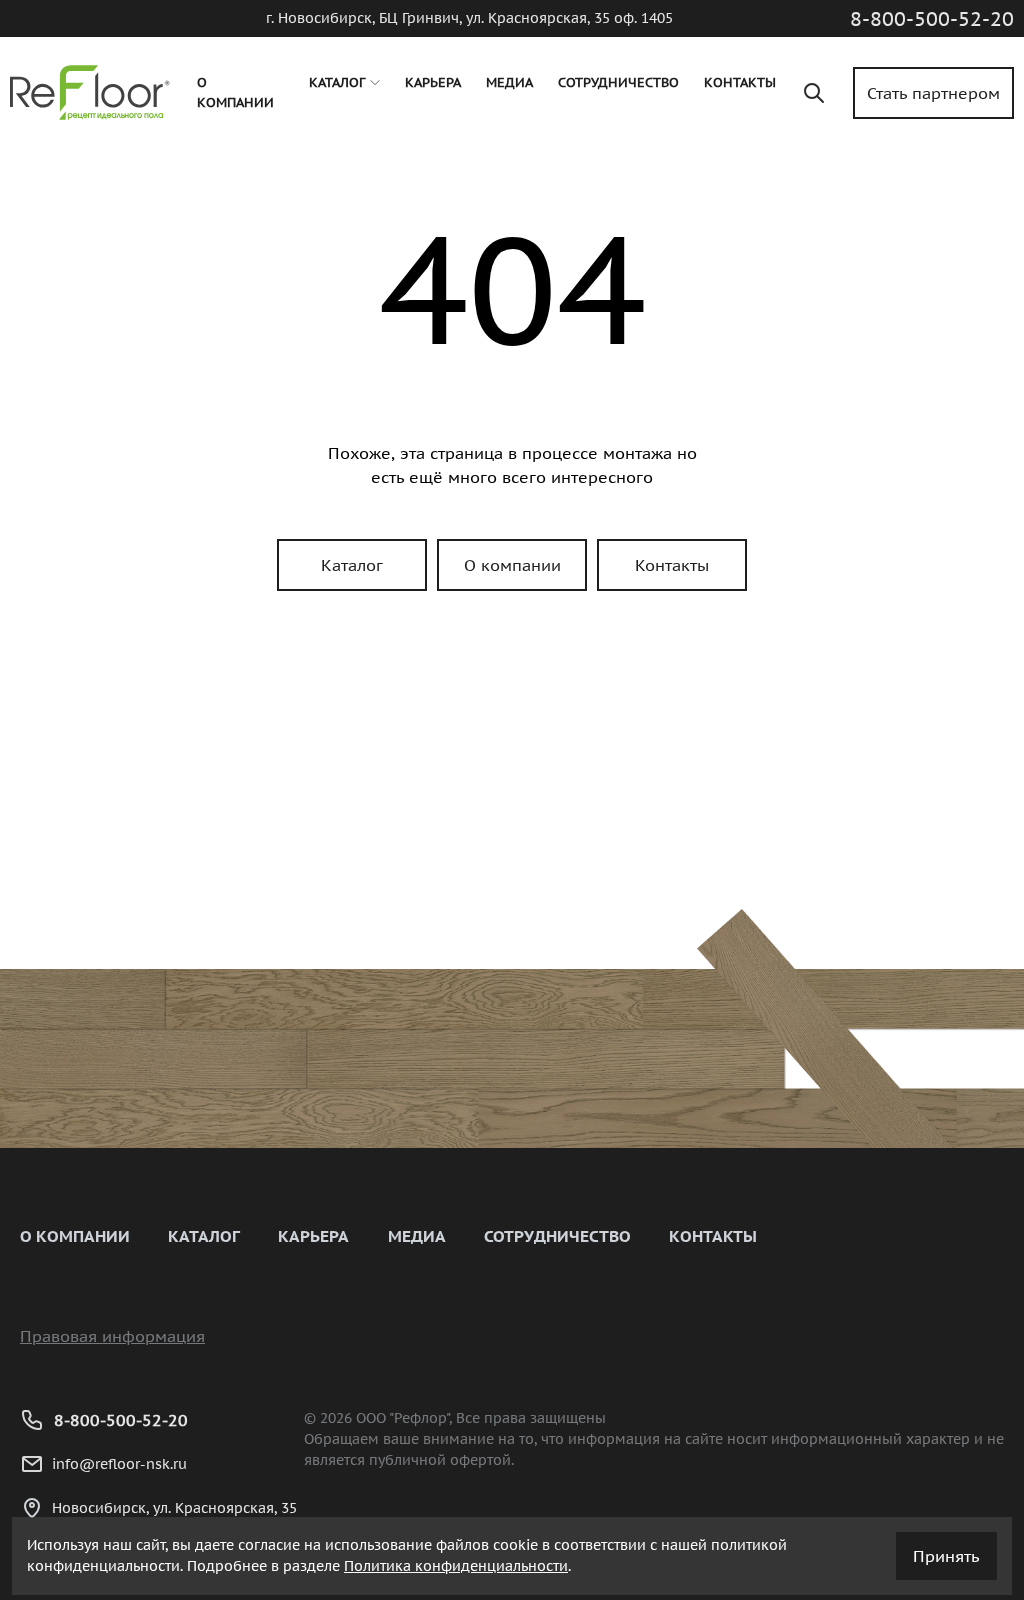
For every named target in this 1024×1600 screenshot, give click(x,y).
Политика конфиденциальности (456, 1566)
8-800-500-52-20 (932, 19)
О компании (512, 565)
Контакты (672, 565)
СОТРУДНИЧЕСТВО (557, 1236)
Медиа (417, 1236)
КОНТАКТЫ (713, 1236)
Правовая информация (112, 1336)
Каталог (352, 565)
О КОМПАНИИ (75, 1236)
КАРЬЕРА (313, 1236)
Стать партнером (933, 93)
